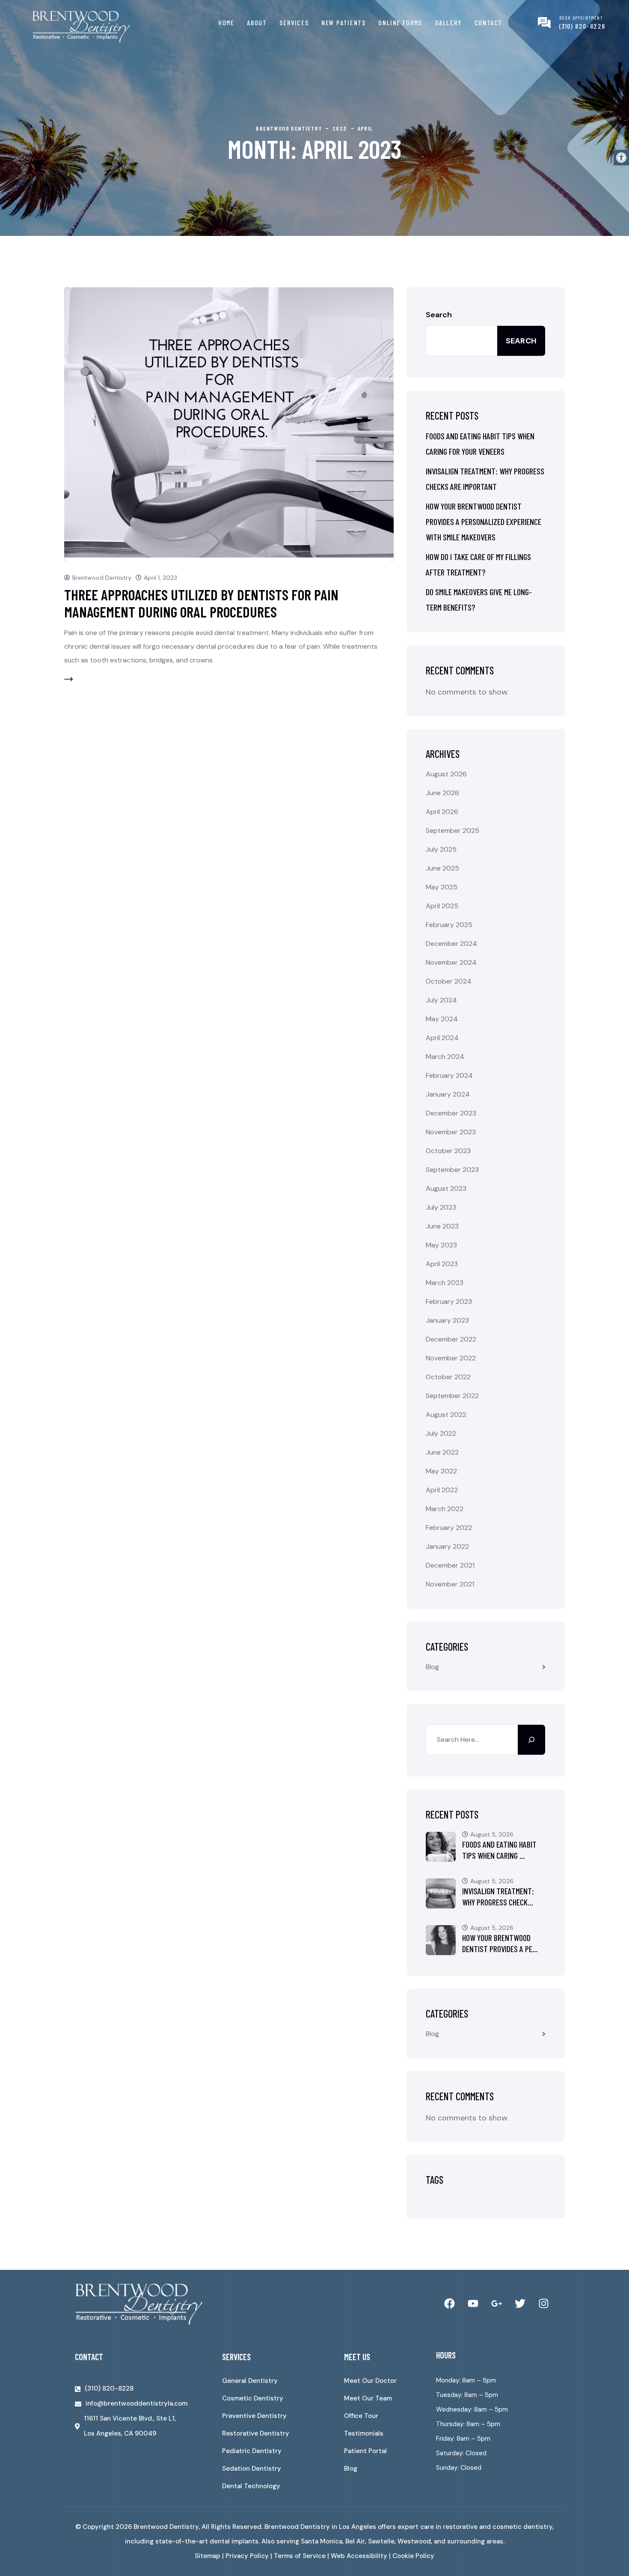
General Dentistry (250, 2381)
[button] (621, 158)
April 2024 (442, 1038)
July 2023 (441, 1207)
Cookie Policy (413, 2556)
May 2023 (441, 1245)
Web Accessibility (359, 2556)
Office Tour (361, 2416)
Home (226, 22)
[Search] (531, 1740)
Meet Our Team (368, 2398)
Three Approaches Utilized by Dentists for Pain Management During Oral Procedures (201, 603)
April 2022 (442, 1490)
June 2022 (442, 1452)
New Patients (343, 22)
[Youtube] (473, 2304)
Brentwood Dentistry (102, 578)
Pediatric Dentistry (252, 2451)
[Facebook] (449, 2304)
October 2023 (448, 1151)
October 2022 (448, 1377)
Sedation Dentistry (252, 2469)
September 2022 (452, 1396)
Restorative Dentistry (256, 2433)
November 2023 (451, 1132)
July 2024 (441, 1000)
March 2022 (445, 1509)
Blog (432, 1667)
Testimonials (364, 2433)
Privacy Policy (247, 2556)
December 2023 (451, 1113)
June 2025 (442, 868)
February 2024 (449, 1075)
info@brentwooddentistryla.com (136, 2403)
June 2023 (442, 1226)
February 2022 (449, 1528)
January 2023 (447, 1320)
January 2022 (447, 1546)
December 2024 (451, 944)
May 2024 (442, 1019)
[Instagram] (543, 2304)
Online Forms (400, 22)
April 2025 (442, 906)
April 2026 (442, 812)
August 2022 (446, 1415)
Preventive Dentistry (254, 2416)
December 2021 (450, 1565)
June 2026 (442, 793)
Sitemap (208, 2556)
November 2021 (450, 1584)
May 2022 (441, 1471)
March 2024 (445, 1057)
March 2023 (445, 1283)
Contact (488, 22)
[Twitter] (520, 2304)
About (257, 22)
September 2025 (452, 830)
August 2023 (446, 1188)
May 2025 (442, 887)
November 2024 (451, 962)
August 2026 (446, 774)
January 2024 (448, 1094)
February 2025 (449, 925)
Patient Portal (365, 2451)
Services (294, 22)
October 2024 (449, 981)
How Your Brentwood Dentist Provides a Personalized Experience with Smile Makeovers (484, 522)
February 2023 (449, 1301)
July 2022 (441, 1433)
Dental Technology (251, 2486)
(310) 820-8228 (582, 26)
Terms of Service (300, 2556)
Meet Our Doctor (370, 2381)
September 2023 (452, 1170)
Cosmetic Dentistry (253, 2398)
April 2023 (442, 1264)
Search (439, 315)
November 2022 (451, 1358)
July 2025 (441, 849)
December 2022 (451, 1339)
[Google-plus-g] (496, 2304)
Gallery (448, 22)
